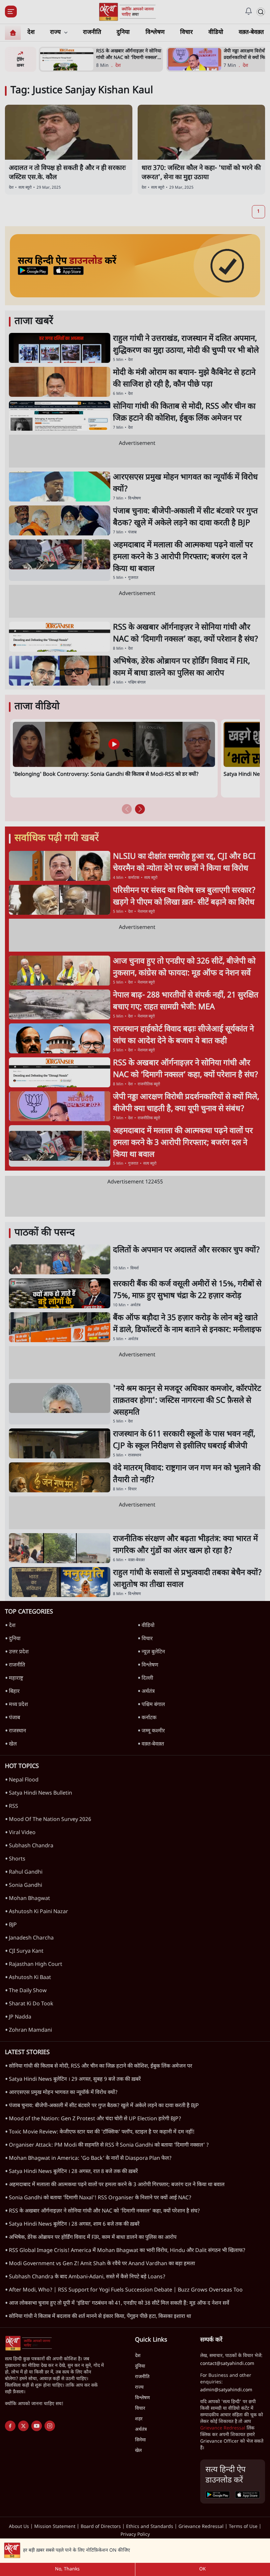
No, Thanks (67, 2569)
